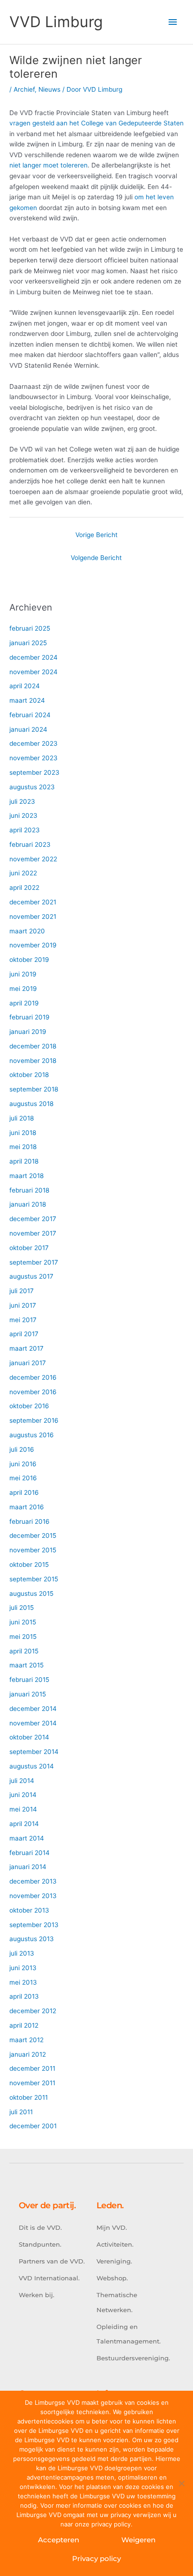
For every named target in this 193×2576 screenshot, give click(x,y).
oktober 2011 (29, 2097)
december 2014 (33, 1709)
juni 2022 (23, 873)
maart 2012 (26, 2040)
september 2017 (34, 1262)
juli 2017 (22, 1291)
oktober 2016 (29, 1406)
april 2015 (24, 1651)
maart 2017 (26, 1348)
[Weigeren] (181, 2483)
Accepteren (59, 2540)
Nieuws (49, 89)
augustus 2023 (32, 787)
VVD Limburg (56, 22)
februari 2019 (30, 1017)
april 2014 (24, 1824)
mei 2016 (23, 1478)
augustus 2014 (32, 1766)
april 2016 (24, 1492)
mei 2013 (23, 1982)
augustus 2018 (31, 1104)
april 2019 (24, 1003)
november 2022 (33, 859)
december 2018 (33, 1046)
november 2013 (33, 1896)
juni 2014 (23, 1795)
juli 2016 (22, 1449)
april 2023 (25, 830)
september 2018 (34, 1089)
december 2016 (33, 1377)
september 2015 (34, 1579)
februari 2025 (30, 628)
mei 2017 (23, 1320)
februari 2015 (29, 1680)
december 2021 (33, 902)
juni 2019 (23, 974)
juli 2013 (22, 1953)
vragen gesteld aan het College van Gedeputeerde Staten (96, 123)
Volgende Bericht (96, 558)
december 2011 (32, 2068)
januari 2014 (28, 1867)
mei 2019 (23, 989)
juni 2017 (23, 1305)
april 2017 (24, 1334)
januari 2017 (28, 1363)
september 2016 (34, 1420)
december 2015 (33, 1535)
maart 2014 (27, 1838)
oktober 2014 (29, 1737)
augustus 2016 (32, 1435)
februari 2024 (30, 715)
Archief (24, 89)
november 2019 (33, 945)
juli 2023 (22, 801)
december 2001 (33, 2126)
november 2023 (33, 758)
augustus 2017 (31, 1276)
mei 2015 (23, 1637)
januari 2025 (28, 643)
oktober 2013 (29, 1910)
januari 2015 (28, 1694)
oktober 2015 (29, 1565)
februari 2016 (30, 1521)
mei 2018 (23, 1147)
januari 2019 (28, 1032)
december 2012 (33, 2011)
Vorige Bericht (96, 535)
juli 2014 (22, 1781)
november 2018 (33, 1061)
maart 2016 (27, 1507)
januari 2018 (28, 1204)
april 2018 (24, 1161)
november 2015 (33, 1550)
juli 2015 (22, 1608)
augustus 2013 (32, 1939)
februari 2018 (29, 1190)
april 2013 (24, 1996)
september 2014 (34, 1752)
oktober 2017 (29, 1248)
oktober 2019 (29, 960)
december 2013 (33, 1881)
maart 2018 (26, 1176)
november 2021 (33, 917)
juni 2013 (23, 1968)
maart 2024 (27, 700)
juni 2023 (23, 815)
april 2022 (24, 888)
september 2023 (34, 772)
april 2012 (24, 2025)
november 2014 (33, 1723)
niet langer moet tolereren (48, 165)
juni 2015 (23, 1622)
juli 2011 (21, 2112)
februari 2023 (30, 844)
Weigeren (138, 2540)
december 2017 (33, 1219)
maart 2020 (27, 931)
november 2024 (33, 672)
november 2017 (33, 1233)
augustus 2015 (31, 1594)
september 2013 (34, 1925)
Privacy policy (96, 2558)
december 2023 (33, 743)
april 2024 (25, 686)
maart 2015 (26, 1665)
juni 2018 (23, 1133)
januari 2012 (28, 2054)
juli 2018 (22, 1118)
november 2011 (32, 2083)
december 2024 (33, 657)
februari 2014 (30, 1853)
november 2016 (33, 1392)
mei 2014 (23, 1809)
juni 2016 (23, 1464)
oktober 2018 (29, 1075)
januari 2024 (28, 729)
